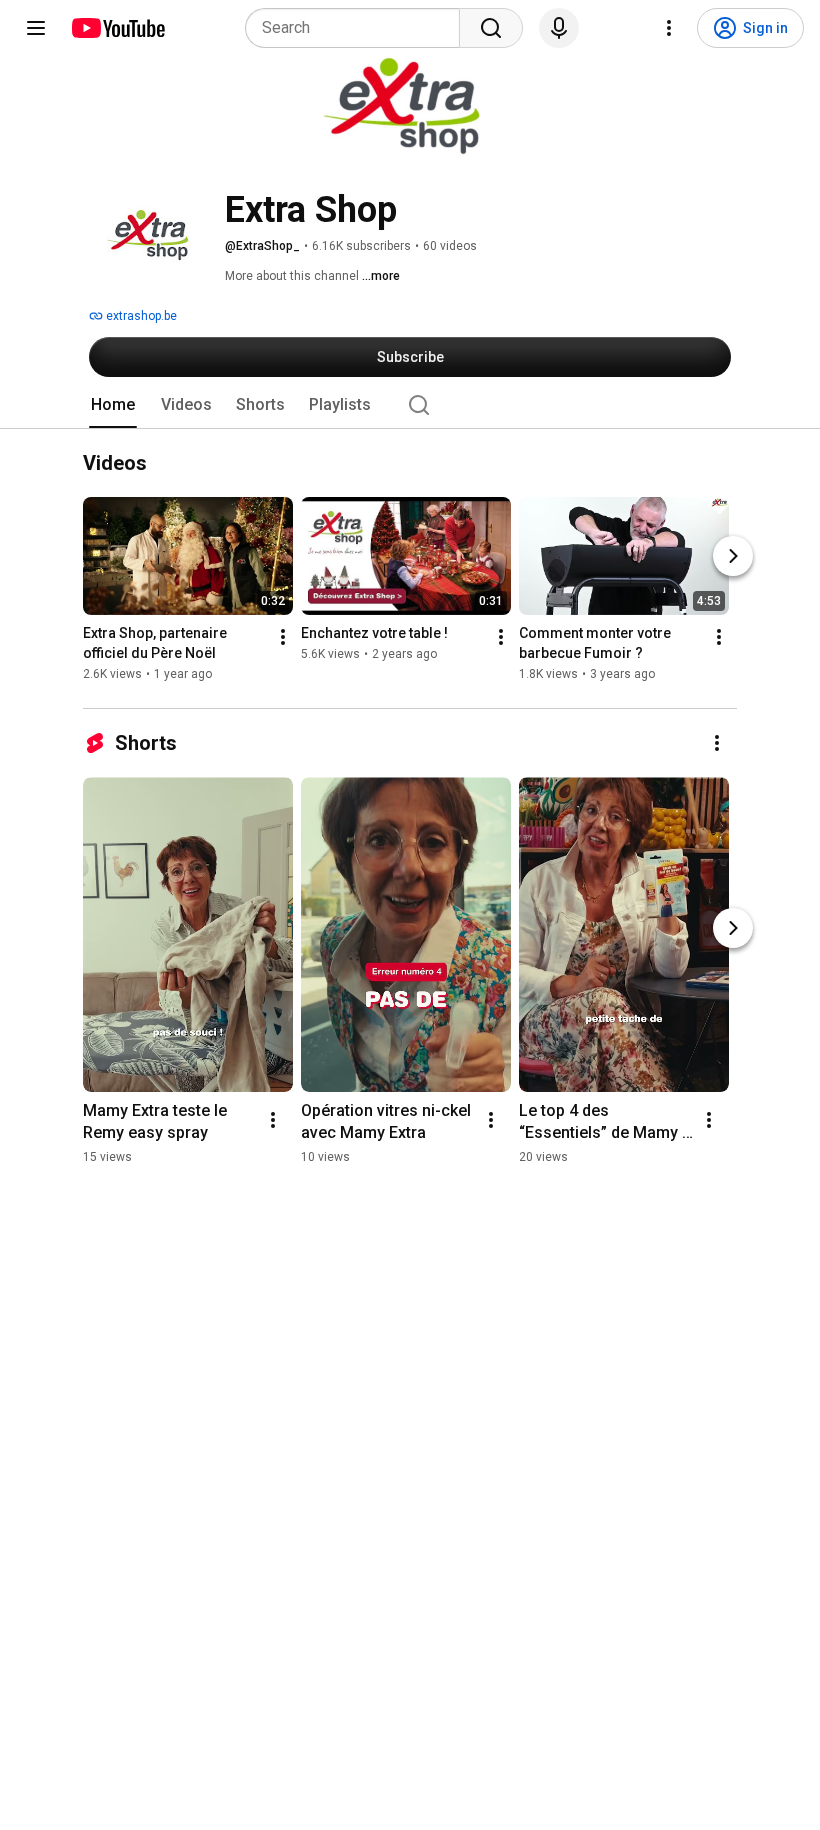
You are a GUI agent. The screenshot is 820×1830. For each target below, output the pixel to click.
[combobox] (358, 28)
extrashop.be (140, 316)
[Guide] (36, 28)
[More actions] (283, 638)
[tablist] (410, 405)
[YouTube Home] (117, 28)
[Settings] (669, 28)
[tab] (113, 405)
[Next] (733, 557)
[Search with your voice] (559, 28)
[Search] (491, 28)
